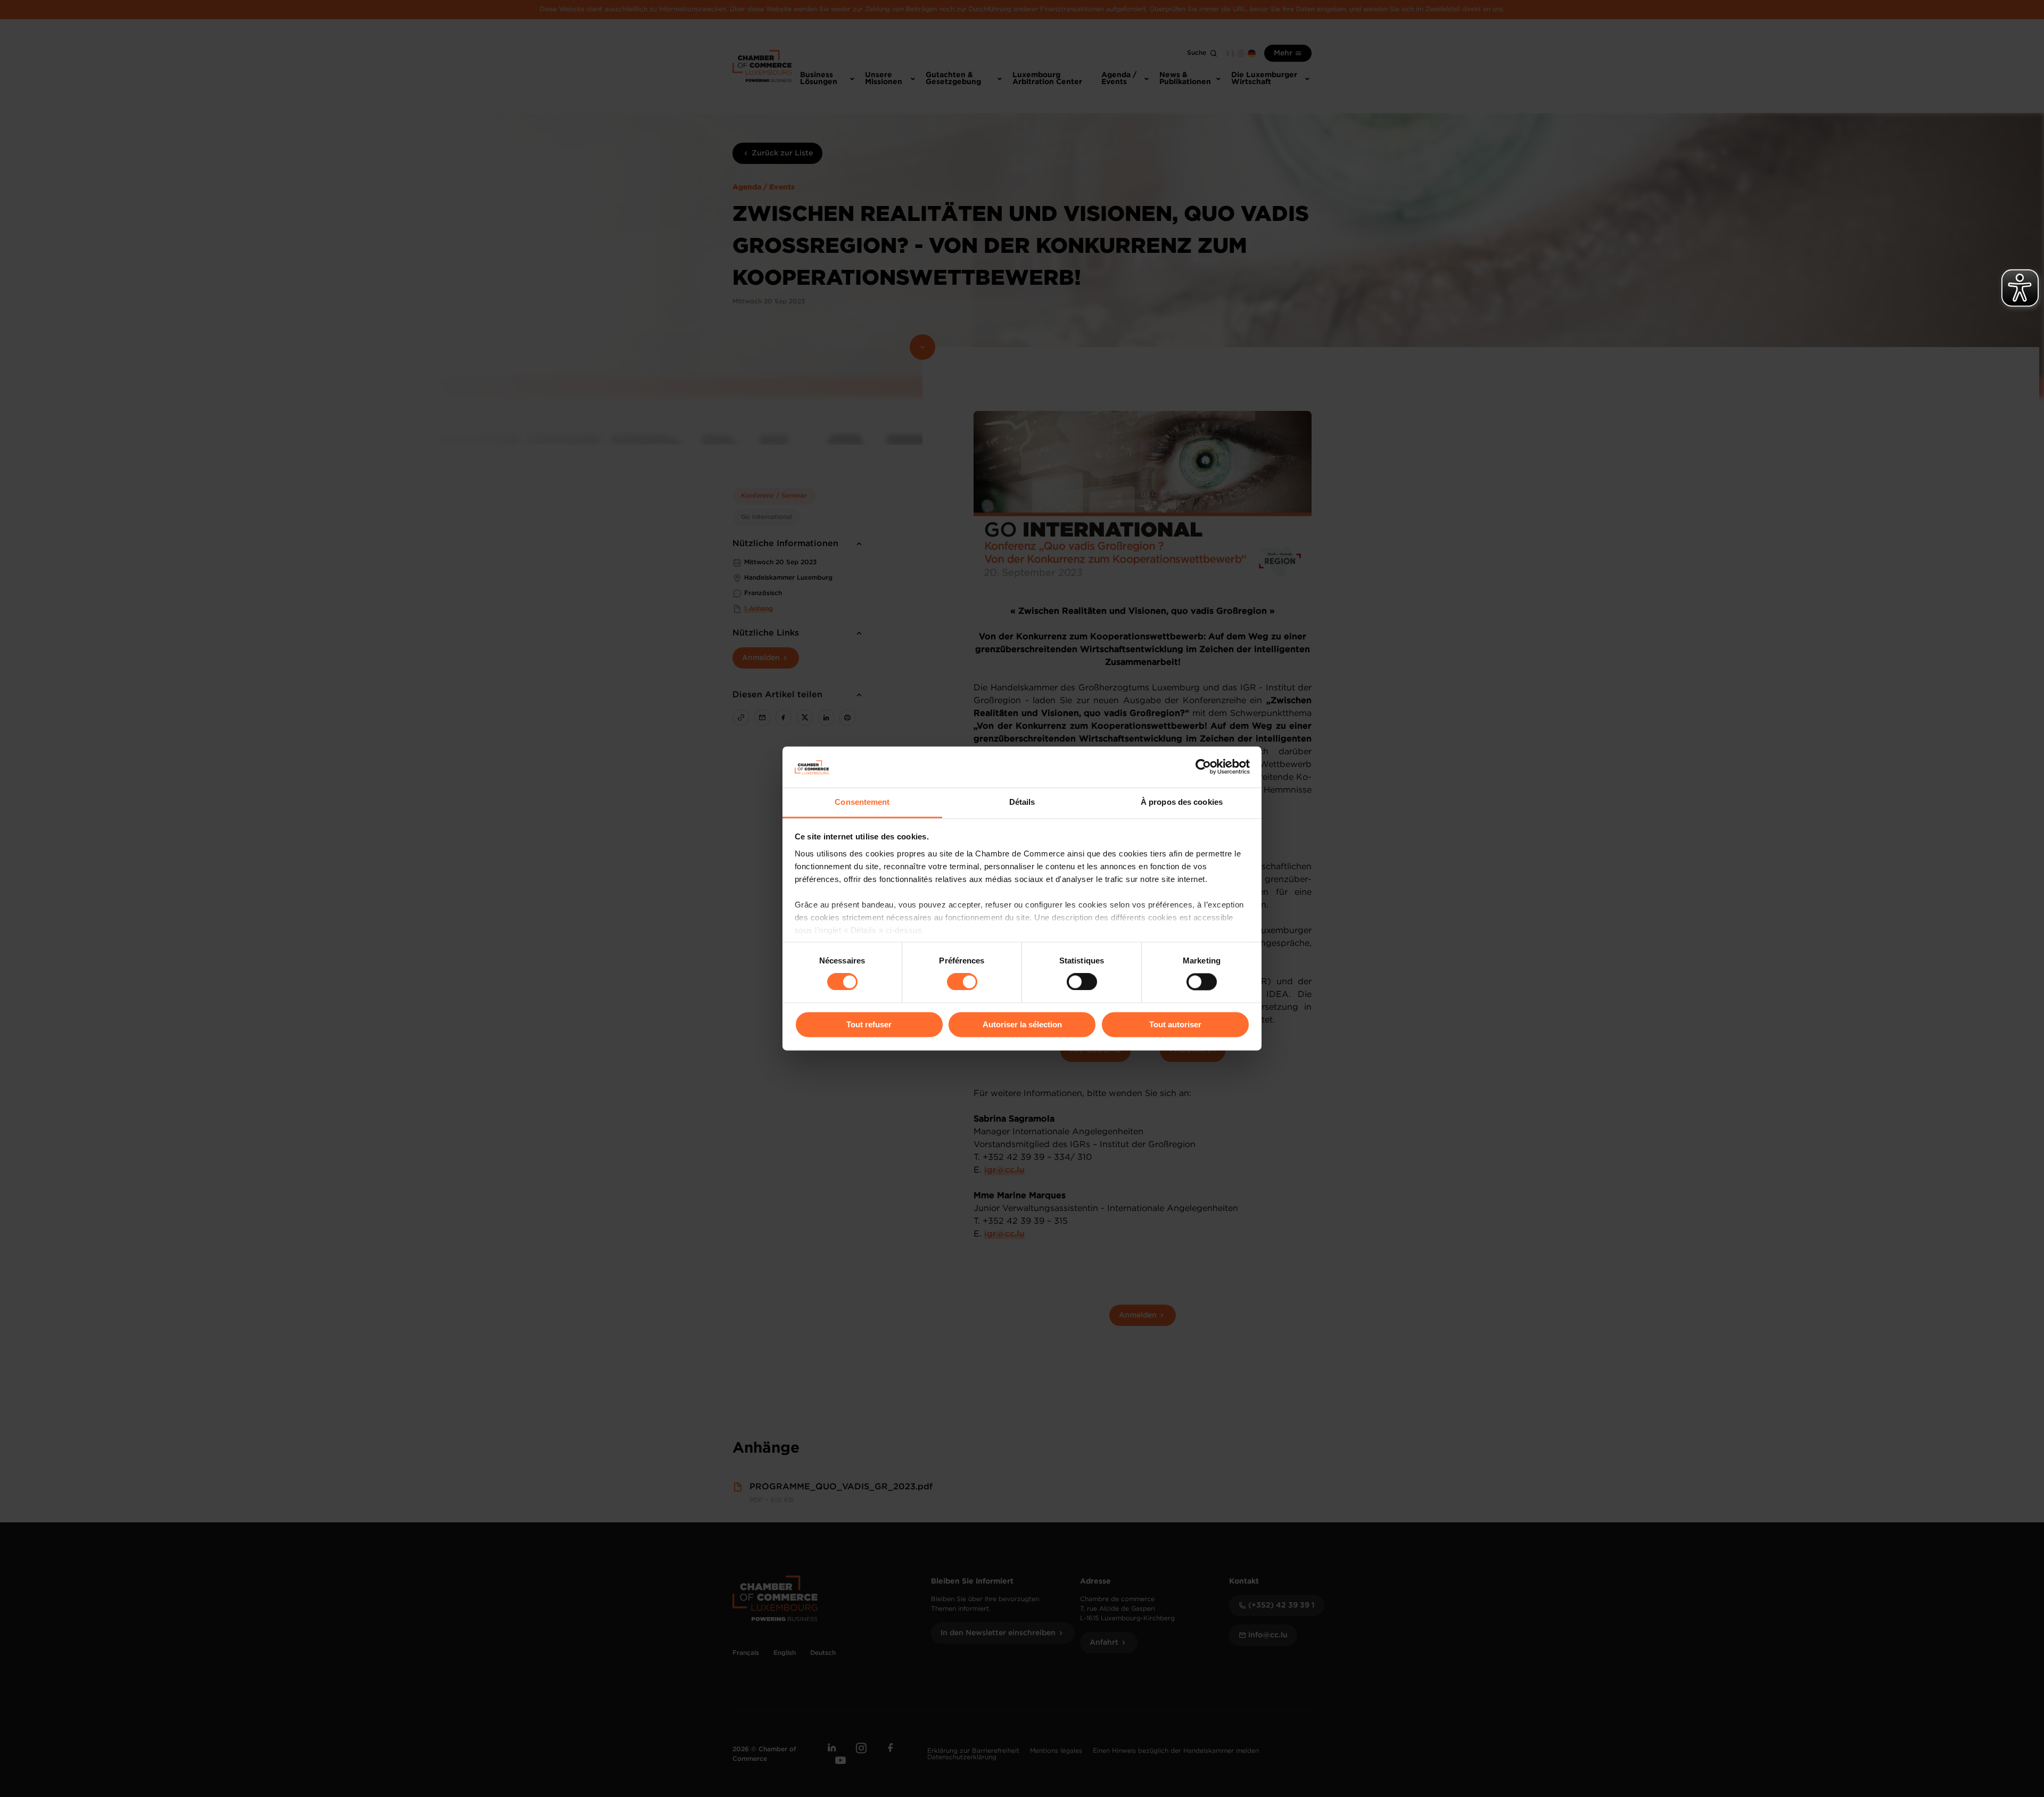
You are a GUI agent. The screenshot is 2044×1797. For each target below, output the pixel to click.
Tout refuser (869, 1024)
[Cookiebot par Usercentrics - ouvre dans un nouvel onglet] (1203, 767)
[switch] (962, 982)
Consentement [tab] (862, 802)
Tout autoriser (1175, 1024)
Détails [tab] (1022, 802)
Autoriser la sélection (1022, 1024)
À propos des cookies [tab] (1182, 802)
